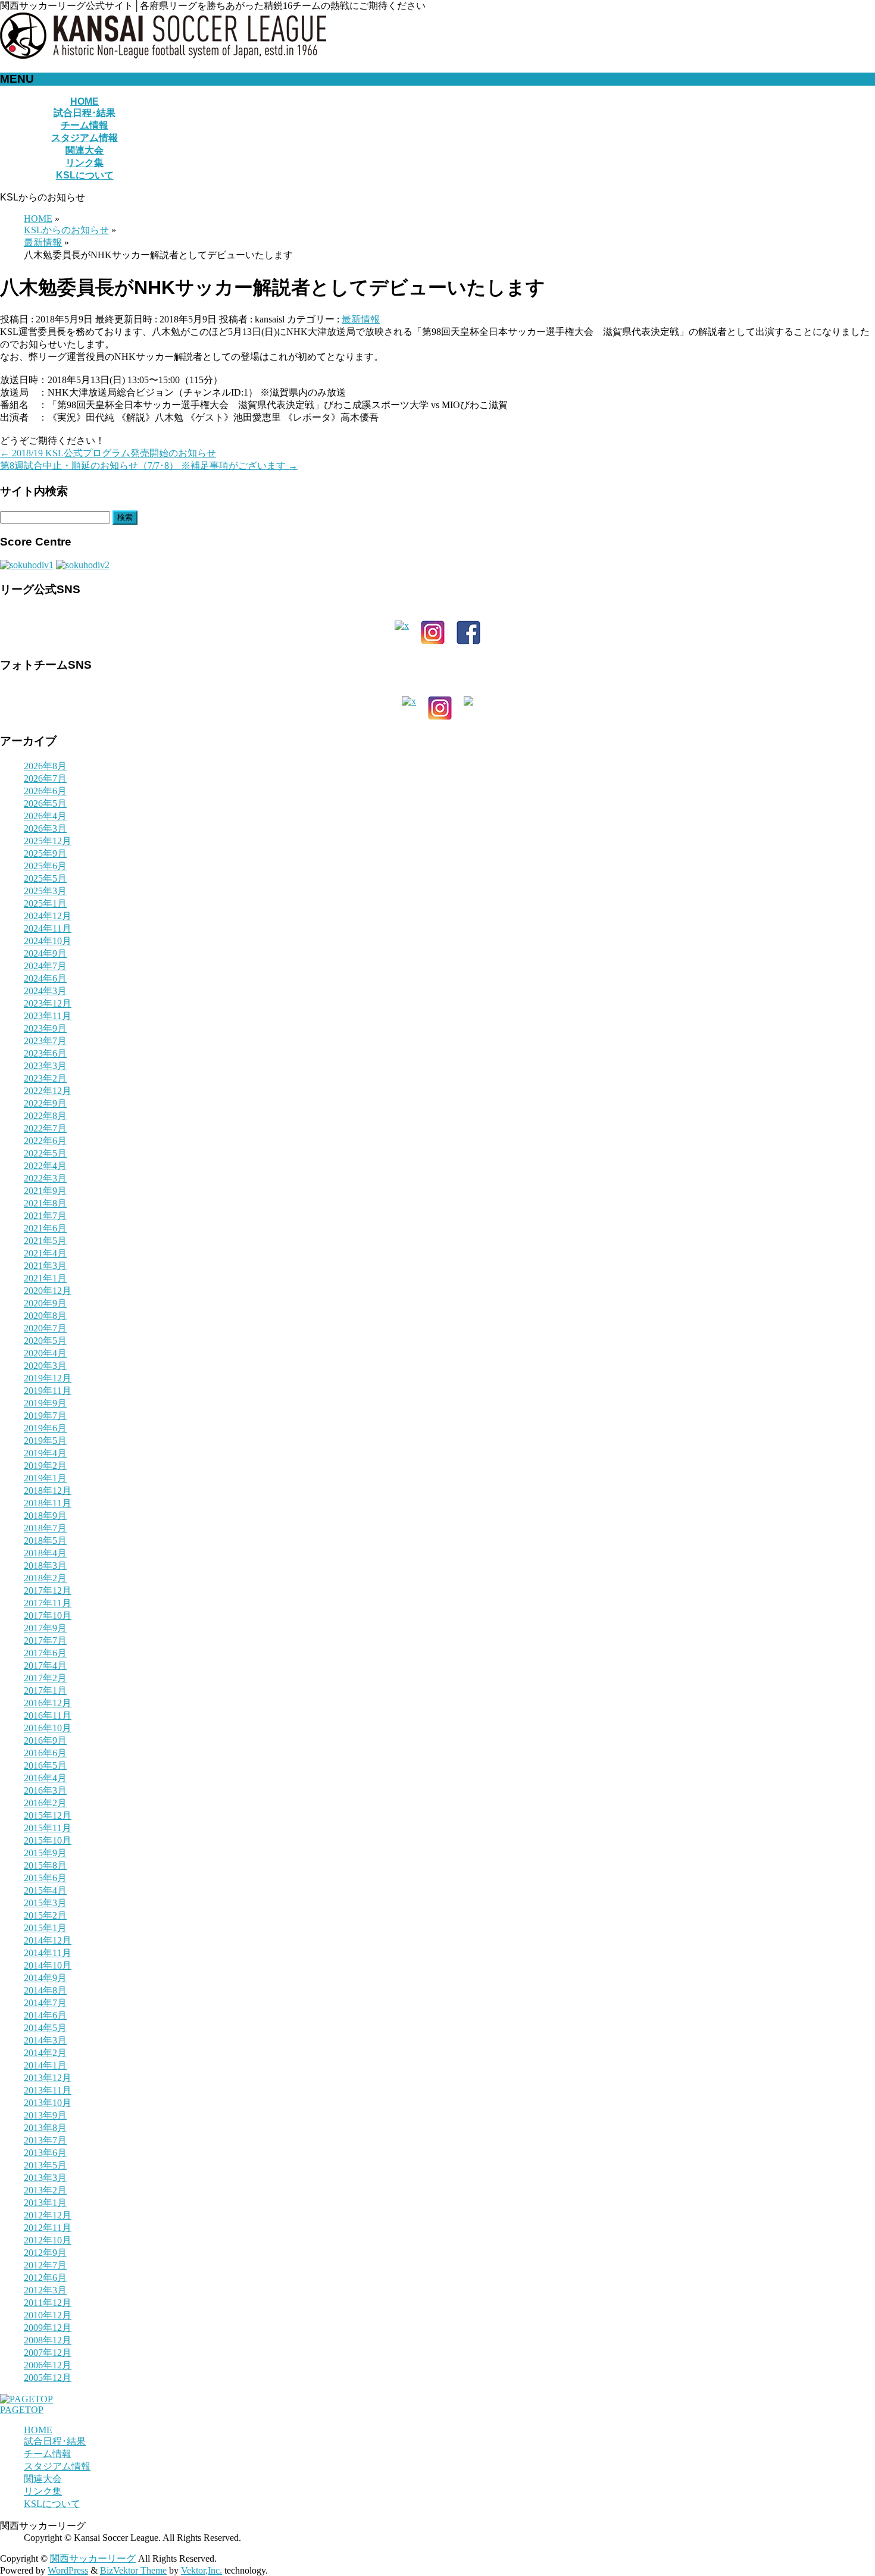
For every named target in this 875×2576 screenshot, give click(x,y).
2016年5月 (45, 1765)
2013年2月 (45, 2190)
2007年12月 (48, 2353)
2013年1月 (45, 2203)
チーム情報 (48, 2454)
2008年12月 (48, 2340)
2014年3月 (45, 2040)
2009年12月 (48, 2328)
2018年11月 (48, 1503)
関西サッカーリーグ (93, 2558)
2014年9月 (45, 1978)
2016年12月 (48, 1703)
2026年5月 (45, 803)
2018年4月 (45, 1553)
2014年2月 (45, 2053)
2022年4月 (45, 1166)
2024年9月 (45, 953)
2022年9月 (45, 1103)
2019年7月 (45, 1416)
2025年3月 (45, 891)
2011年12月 (48, 2303)
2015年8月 (45, 1865)
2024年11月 (48, 928)
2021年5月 (45, 1241)
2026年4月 (45, 816)
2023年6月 (45, 1053)
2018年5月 (45, 1541)
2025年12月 (48, 841)
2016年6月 (45, 1753)
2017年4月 (45, 1665)
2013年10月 (48, 2103)
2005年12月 (48, 2378)
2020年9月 (45, 1303)
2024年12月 (48, 916)
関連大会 (43, 2479)
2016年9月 (45, 1740)
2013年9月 (45, 2115)
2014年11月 (48, 1953)
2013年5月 (45, 2165)
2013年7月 (45, 2140)
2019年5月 (45, 1441)
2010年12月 (48, 2315)
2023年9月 (45, 1028)
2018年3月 (45, 1566)
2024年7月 (45, 966)
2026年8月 (45, 766)
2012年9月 (45, 2253)
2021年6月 (45, 1228)
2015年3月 (45, 1903)
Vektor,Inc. (201, 2570)
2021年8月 (45, 1203)
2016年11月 (48, 1715)
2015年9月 (45, 1853)
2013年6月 (45, 2153)
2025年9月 (45, 853)
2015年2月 (45, 1915)
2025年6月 (45, 866)
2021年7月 (45, 1216)
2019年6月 (45, 1428)
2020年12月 (48, 1291)
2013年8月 (45, 2128)
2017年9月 (45, 1628)
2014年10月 (48, 1965)
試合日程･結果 (55, 2441)
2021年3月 (45, 1266)
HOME (38, 2430)
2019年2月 (45, 1466)
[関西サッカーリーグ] (163, 56)
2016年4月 (45, 1778)
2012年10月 (48, 2240)
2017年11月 (48, 1603)
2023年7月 (45, 1041)
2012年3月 (45, 2290)
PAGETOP (22, 2410)
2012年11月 (48, 2228)
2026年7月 (45, 778)
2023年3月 (45, 1066)
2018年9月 (45, 1516)
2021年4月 (45, 1253)
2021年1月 (45, 1278)
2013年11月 (48, 2090)
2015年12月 (48, 1815)
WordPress (68, 2570)
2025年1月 (45, 903)
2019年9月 (45, 1403)
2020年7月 (45, 1328)
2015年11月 (48, 1828)
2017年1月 (45, 1690)
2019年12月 (48, 1378)
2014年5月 (45, 2028)
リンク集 (43, 2491)
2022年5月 (45, 1153)
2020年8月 (45, 1316)
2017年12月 (48, 1591)
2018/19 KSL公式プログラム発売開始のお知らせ (108, 453)
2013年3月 (45, 2178)
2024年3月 (45, 991)
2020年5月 (45, 1341)
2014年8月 (45, 1990)
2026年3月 (45, 828)
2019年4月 (45, 1453)
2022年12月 (48, 1091)
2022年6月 (45, 1141)
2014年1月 (45, 2065)
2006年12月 (48, 2365)
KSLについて (52, 2504)
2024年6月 (45, 978)
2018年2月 (45, 1578)
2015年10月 (48, 1840)
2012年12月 (48, 2215)
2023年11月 (48, 1016)
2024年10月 (48, 941)
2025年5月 (45, 878)
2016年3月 (45, 1790)
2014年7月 (45, 2003)
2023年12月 (48, 1003)
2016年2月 (45, 1803)
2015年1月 (45, 1928)
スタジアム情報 (57, 2466)
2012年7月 (45, 2265)
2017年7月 (45, 1640)
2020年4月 (45, 1353)
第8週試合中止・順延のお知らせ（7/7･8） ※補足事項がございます (149, 466)
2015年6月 (45, 1878)
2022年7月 (45, 1128)
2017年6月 (45, 1653)
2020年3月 (45, 1366)
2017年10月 (48, 1616)
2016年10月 (48, 1728)
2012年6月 (45, 2278)
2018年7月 (45, 1528)
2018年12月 (48, 1491)
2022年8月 (45, 1116)
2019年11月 (48, 1391)
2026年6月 (45, 791)
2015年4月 (45, 1890)
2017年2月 (45, 1678)
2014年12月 (48, 1940)
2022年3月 (45, 1178)
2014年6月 (45, 2015)
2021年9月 (45, 1191)
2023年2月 (45, 1078)
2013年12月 (48, 2078)
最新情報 (361, 319)
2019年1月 (45, 1478)
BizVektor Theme (133, 2570)
